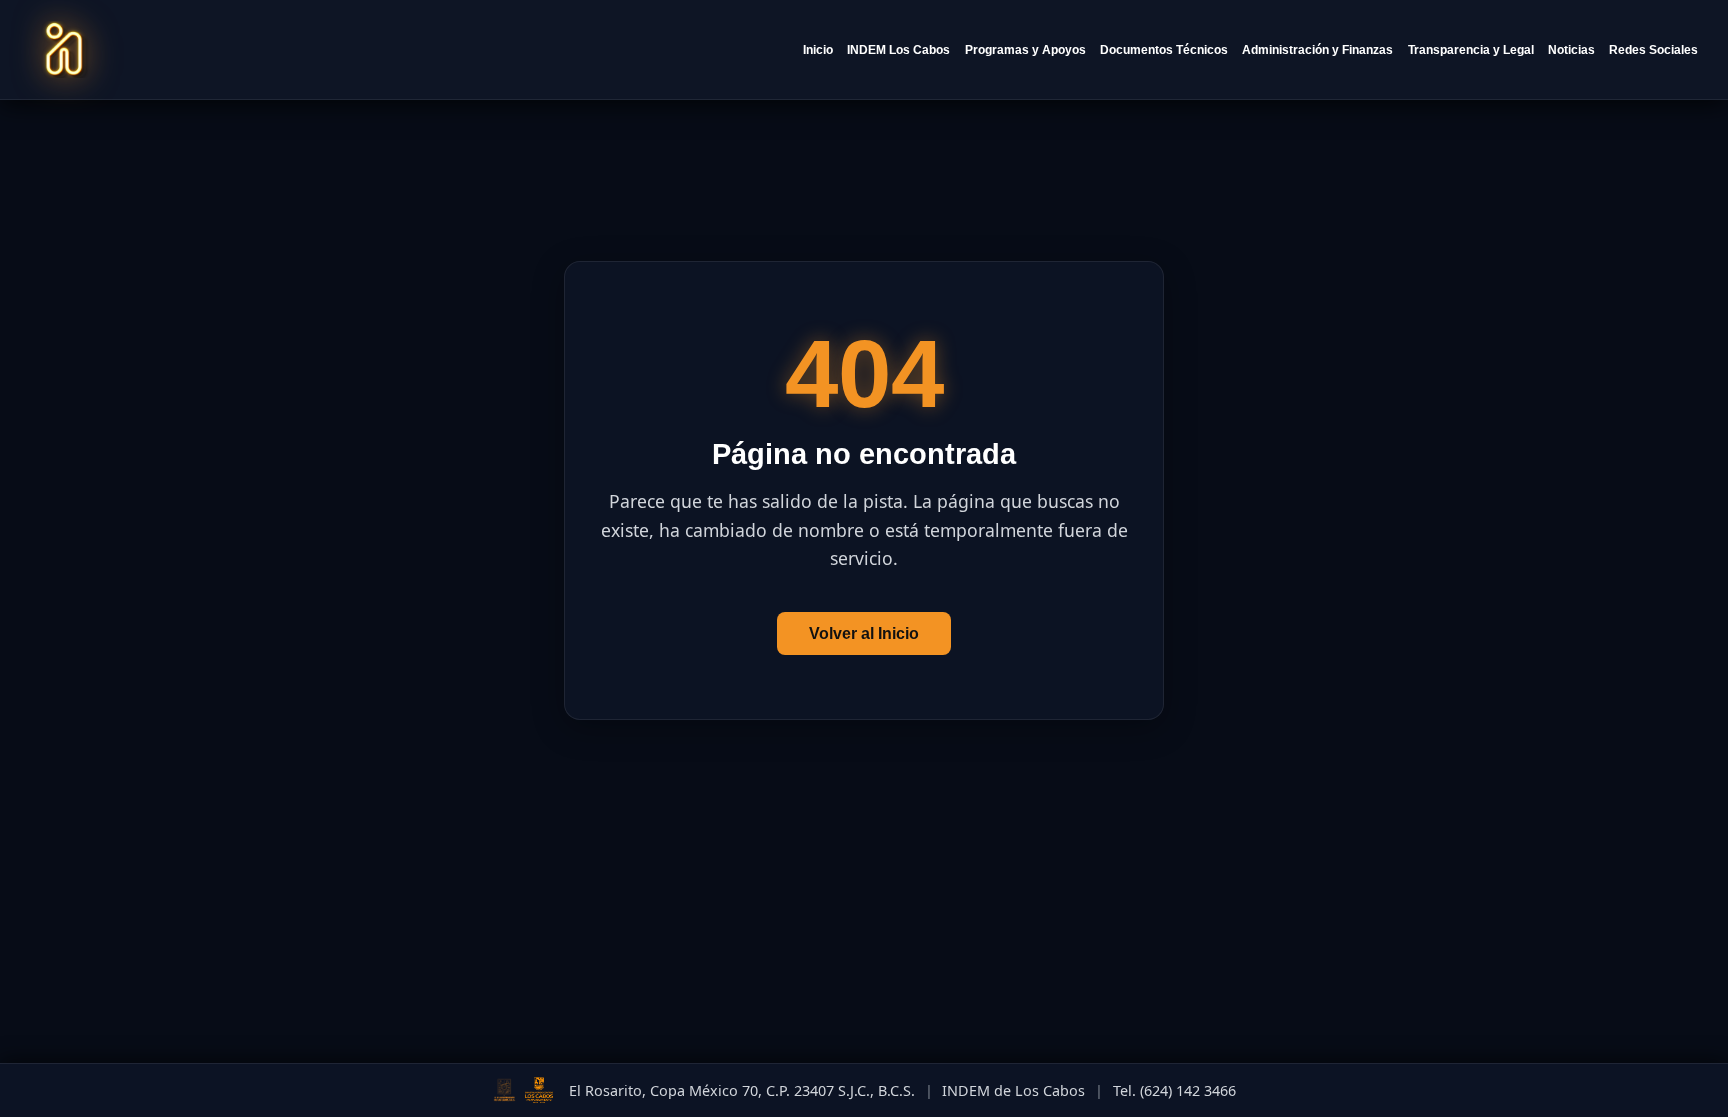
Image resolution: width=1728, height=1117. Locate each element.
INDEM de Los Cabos (1013, 1090)
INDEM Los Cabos (898, 50)
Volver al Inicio (864, 633)
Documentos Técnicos (1164, 50)
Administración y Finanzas (1317, 50)
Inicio (818, 50)
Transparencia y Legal (1471, 50)
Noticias (1571, 50)
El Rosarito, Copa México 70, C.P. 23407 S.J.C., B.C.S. (742, 1090)
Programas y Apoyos (1025, 50)
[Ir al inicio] (64, 49)
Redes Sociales (1653, 50)
